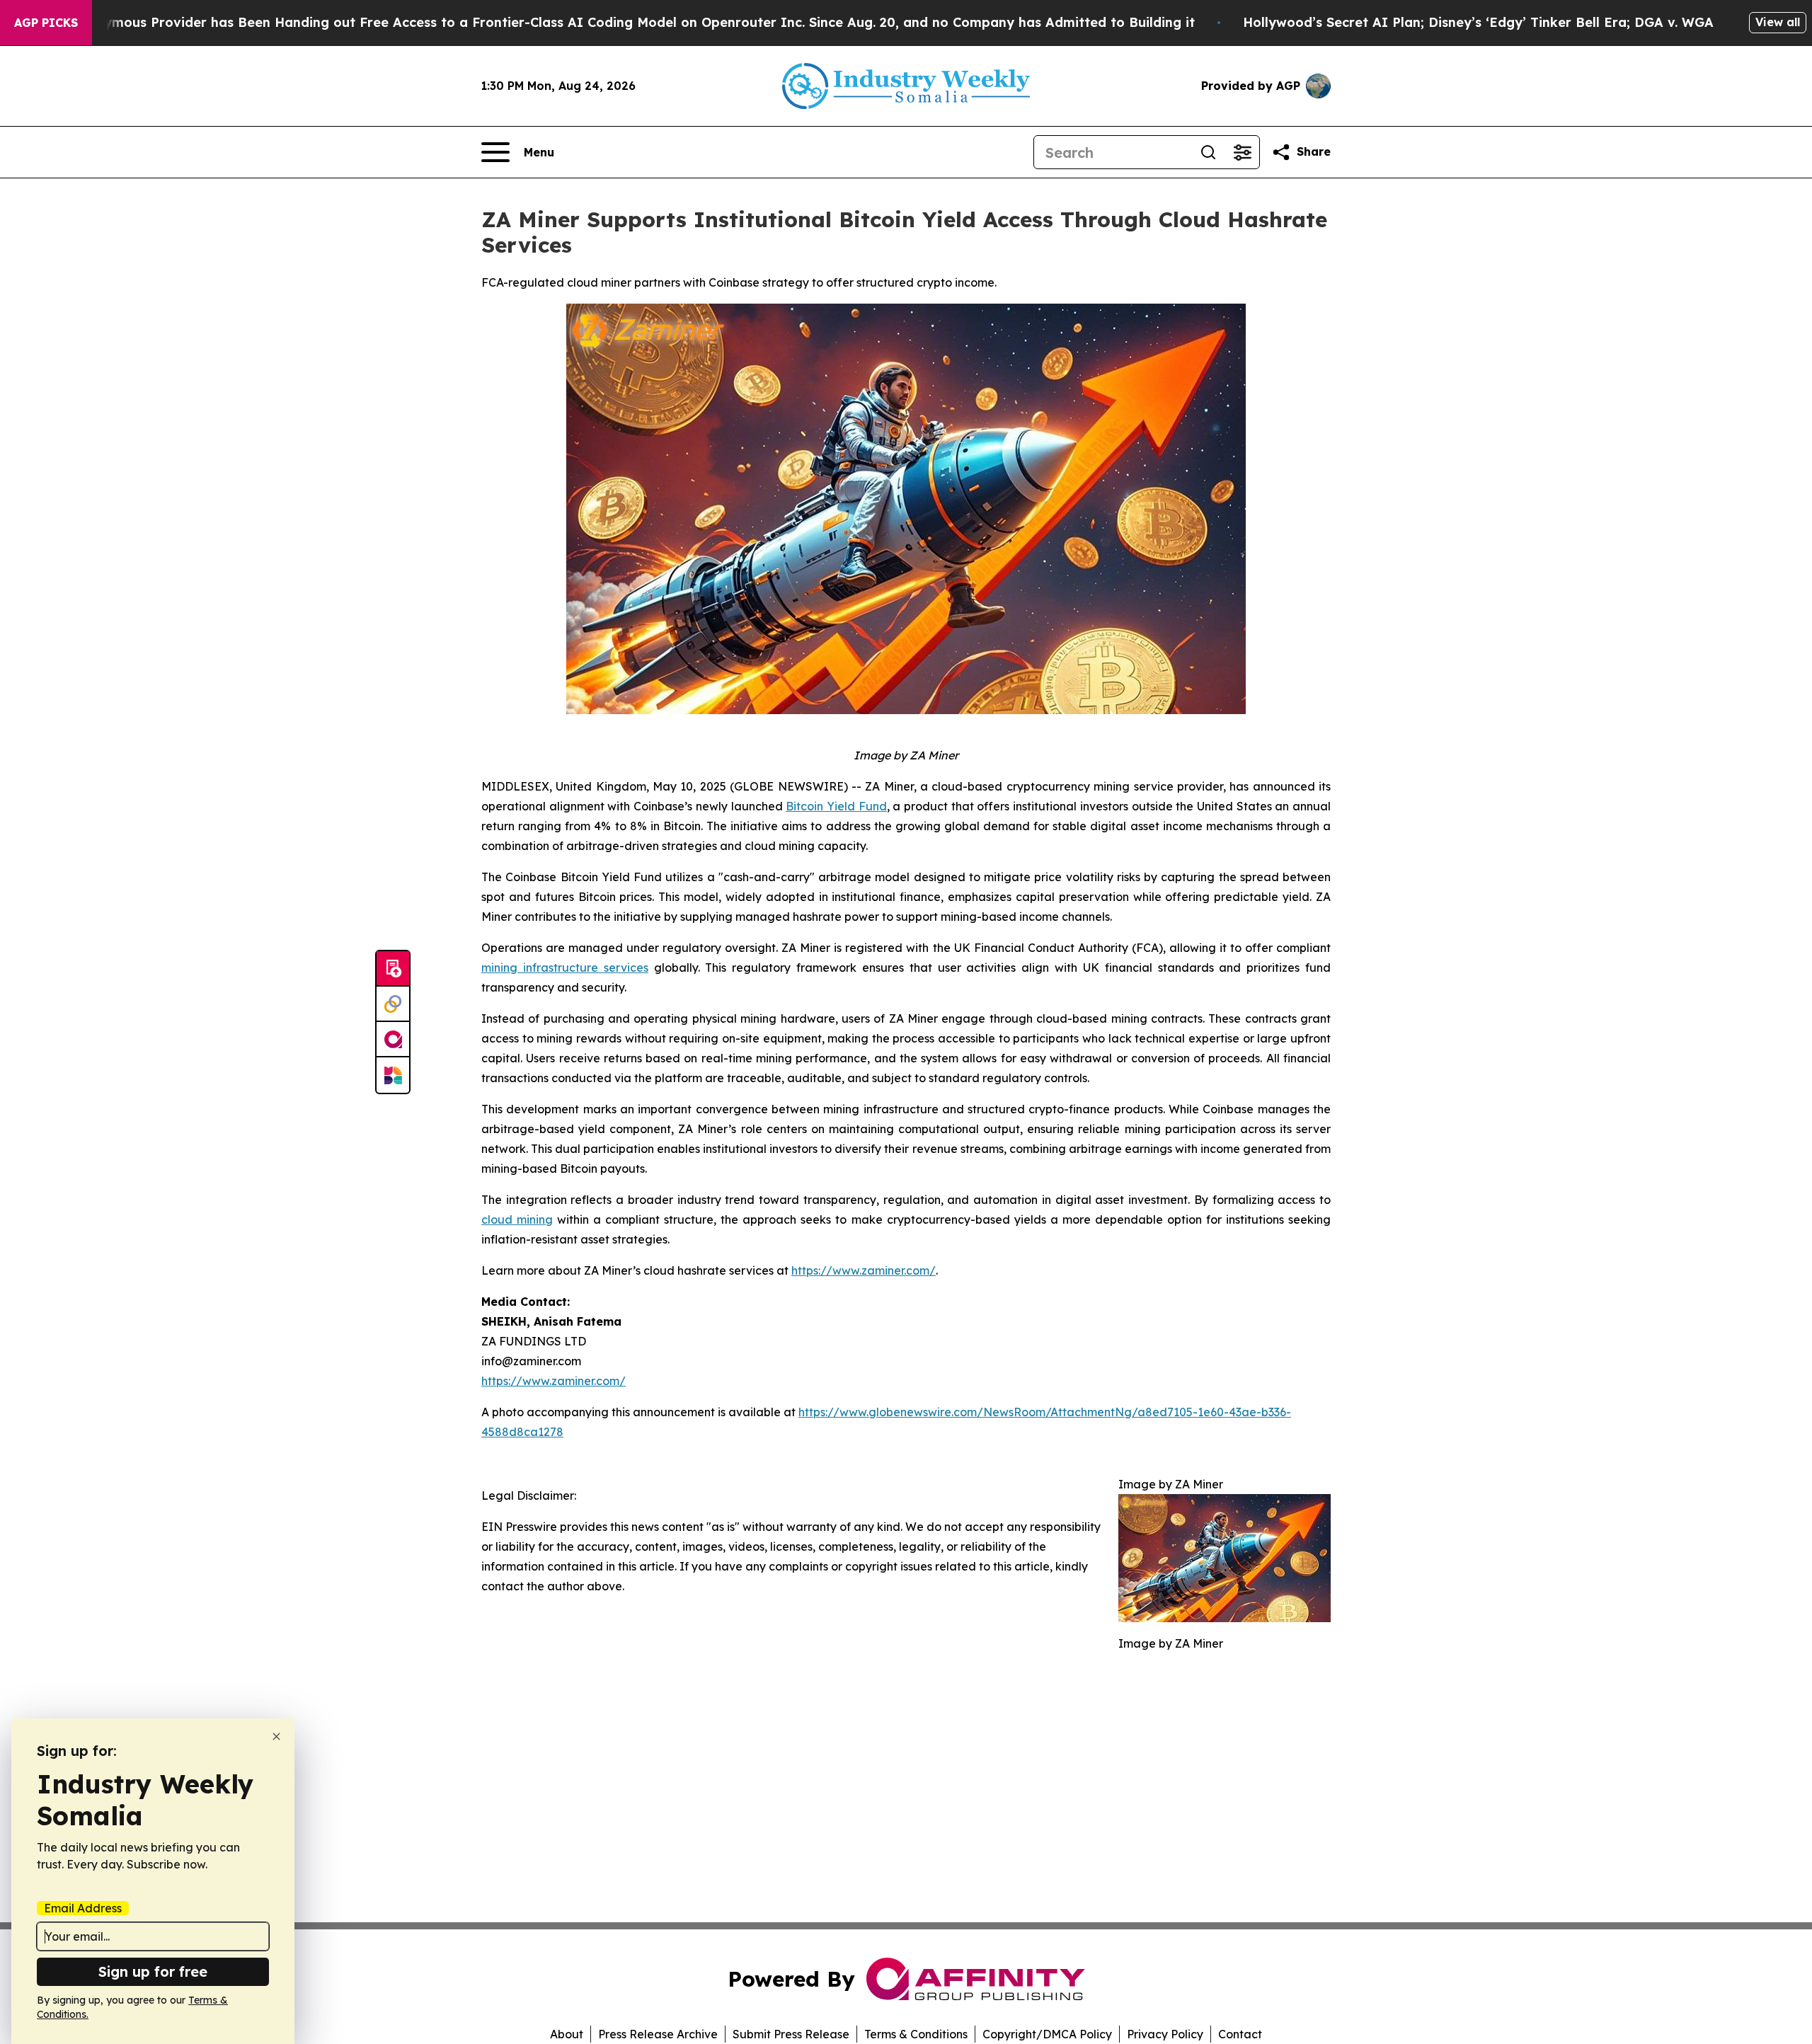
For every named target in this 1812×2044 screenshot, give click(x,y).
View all (1778, 22)
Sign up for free (153, 1971)
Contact (1240, 2034)
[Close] (276, 1736)
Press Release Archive (658, 2034)
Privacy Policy (1165, 2034)
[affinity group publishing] (393, 1040)
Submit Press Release (791, 2034)
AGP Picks (46, 23)
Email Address (83, 1908)
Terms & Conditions (916, 2034)
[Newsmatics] (393, 1075)
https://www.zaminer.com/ (554, 1381)
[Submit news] (393, 969)
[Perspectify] (393, 1004)
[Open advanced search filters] (1242, 152)
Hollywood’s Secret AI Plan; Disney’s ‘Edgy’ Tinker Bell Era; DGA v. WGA (1478, 22)
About (567, 2034)
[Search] (1208, 152)
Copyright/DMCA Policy (1047, 2034)
